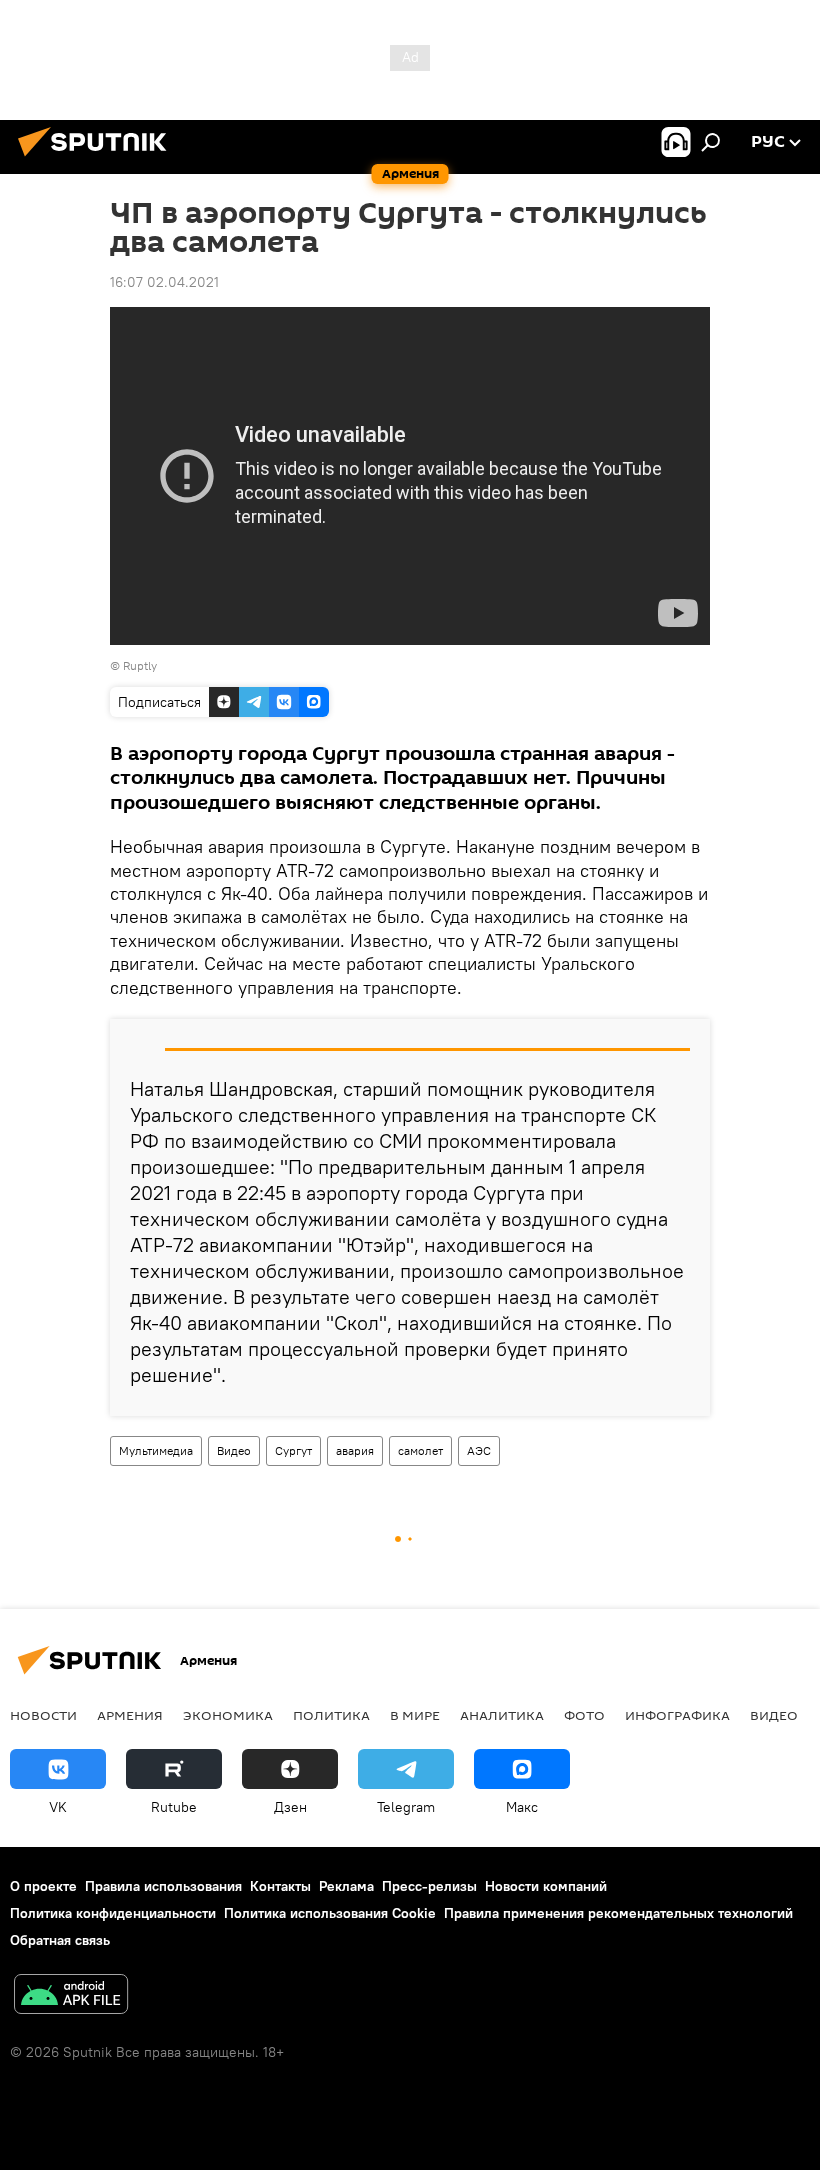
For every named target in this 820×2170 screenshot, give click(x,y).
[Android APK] (71, 1996)
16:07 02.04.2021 (164, 282)
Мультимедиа (156, 1450)
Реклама (346, 1886)
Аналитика (502, 1715)
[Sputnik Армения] (98, 159)
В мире (415, 1715)
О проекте (43, 1886)
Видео (234, 1450)
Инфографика (677, 1715)
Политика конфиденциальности (113, 1913)
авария (355, 1450)
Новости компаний (546, 1886)
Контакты (280, 1886)
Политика (331, 1715)
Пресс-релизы (429, 1886)
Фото (584, 1715)
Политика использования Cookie (330, 1913)
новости (43, 1715)
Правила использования (163, 1886)
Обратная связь (60, 1940)
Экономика (228, 1715)
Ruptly (140, 665)
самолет (420, 1450)
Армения (130, 1715)
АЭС (479, 1450)
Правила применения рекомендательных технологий (618, 1913)
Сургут (293, 1450)
